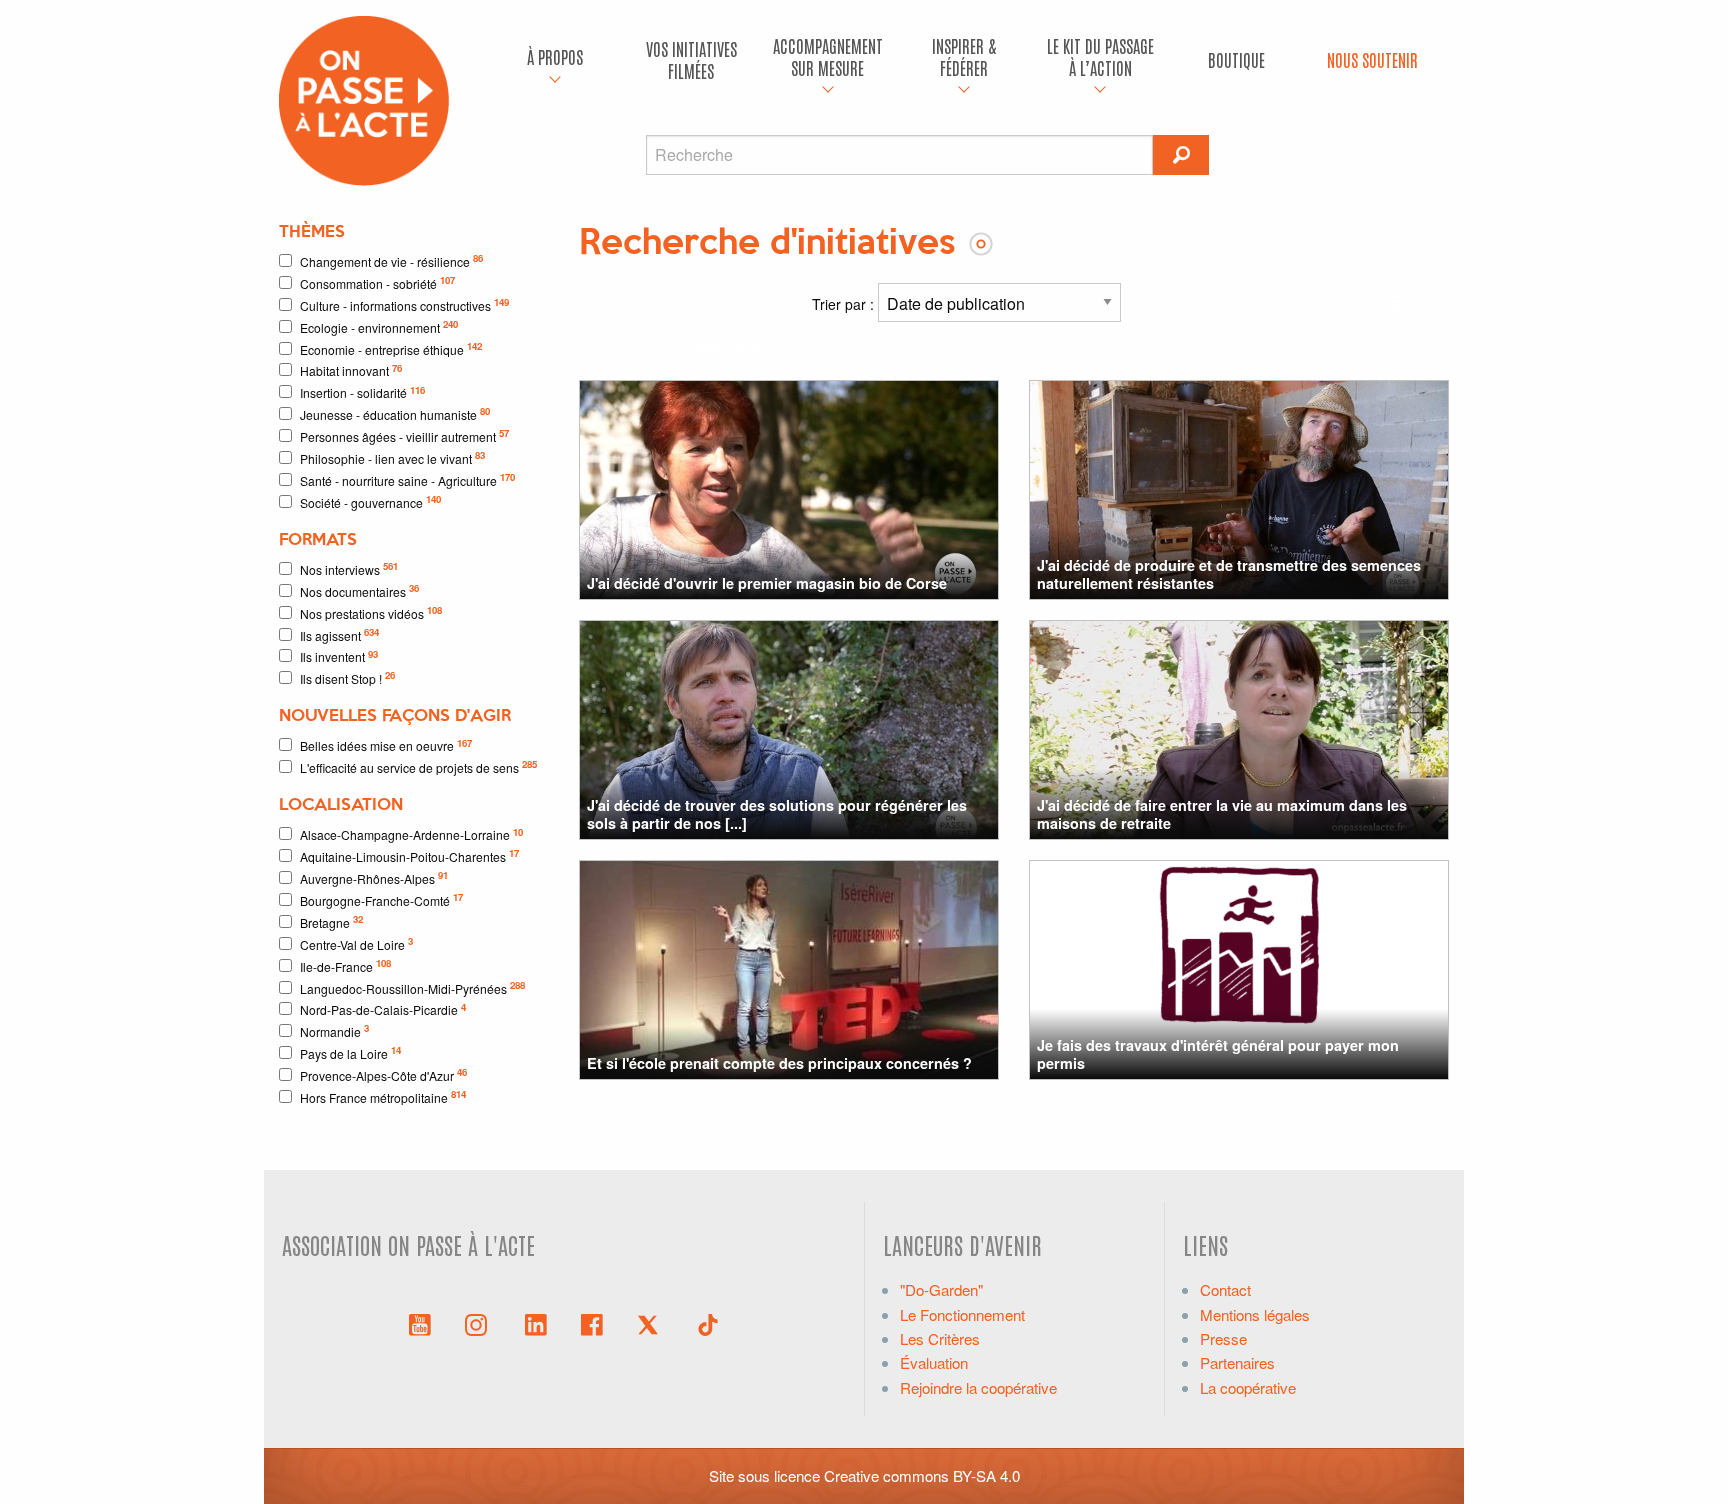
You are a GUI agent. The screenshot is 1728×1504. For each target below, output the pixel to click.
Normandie (334, 1030)
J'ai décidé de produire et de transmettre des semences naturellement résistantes (1229, 573)
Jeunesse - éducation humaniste (395, 413)
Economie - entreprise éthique (391, 348)
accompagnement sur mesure (828, 56)
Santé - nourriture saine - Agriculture (407, 479)
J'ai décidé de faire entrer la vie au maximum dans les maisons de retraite (1222, 813)
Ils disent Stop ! (347, 677)
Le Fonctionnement (962, 1314)
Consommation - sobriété (377, 282)
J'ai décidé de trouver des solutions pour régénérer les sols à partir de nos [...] (777, 813)
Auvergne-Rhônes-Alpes (374, 877)
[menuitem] (555, 60)
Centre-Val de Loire (356, 943)
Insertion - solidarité (362, 392)
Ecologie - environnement (379, 326)
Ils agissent (339, 634)
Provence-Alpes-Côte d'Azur (383, 1074)
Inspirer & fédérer (964, 56)
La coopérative (1248, 1387)
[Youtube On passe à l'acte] (420, 1323)
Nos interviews (349, 568)
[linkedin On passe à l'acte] (536, 1323)
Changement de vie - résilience (391, 260)
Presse (1223, 1338)
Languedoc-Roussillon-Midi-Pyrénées (412, 987)
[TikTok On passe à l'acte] (708, 1323)
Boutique (1236, 59)
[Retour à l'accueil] (364, 98)
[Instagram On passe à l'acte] (480, 1323)
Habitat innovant (351, 370)
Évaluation (934, 1362)
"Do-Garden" (941, 1289)
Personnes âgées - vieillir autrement (404, 435)
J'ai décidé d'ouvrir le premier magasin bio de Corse (767, 583)
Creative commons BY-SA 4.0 (922, 1475)
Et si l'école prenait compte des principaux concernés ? (779, 1063)
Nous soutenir (1372, 59)
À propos (555, 56)
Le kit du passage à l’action (1100, 56)
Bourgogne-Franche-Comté (381, 899)
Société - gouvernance (370, 501)
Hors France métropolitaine (383, 1096)
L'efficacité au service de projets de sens (418, 766)
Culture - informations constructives (404, 304)
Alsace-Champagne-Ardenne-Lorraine (411, 834)
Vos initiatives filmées (691, 59)
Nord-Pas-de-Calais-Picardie (383, 1009)
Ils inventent (339, 656)
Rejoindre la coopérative (978, 1387)
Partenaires (1237, 1362)
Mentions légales (1255, 1314)
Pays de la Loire (350, 1052)
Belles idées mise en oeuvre (386, 745)
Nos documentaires (359, 590)
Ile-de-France (345, 965)
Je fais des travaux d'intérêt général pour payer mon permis (1218, 1053)
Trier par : (845, 304)
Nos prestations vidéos (371, 612)
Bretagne (331, 921)
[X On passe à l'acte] (652, 1323)
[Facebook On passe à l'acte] (592, 1323)
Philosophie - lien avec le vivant (392, 457)
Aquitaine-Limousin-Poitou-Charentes (409, 855)
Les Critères (940, 1338)
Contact (1225, 1289)
